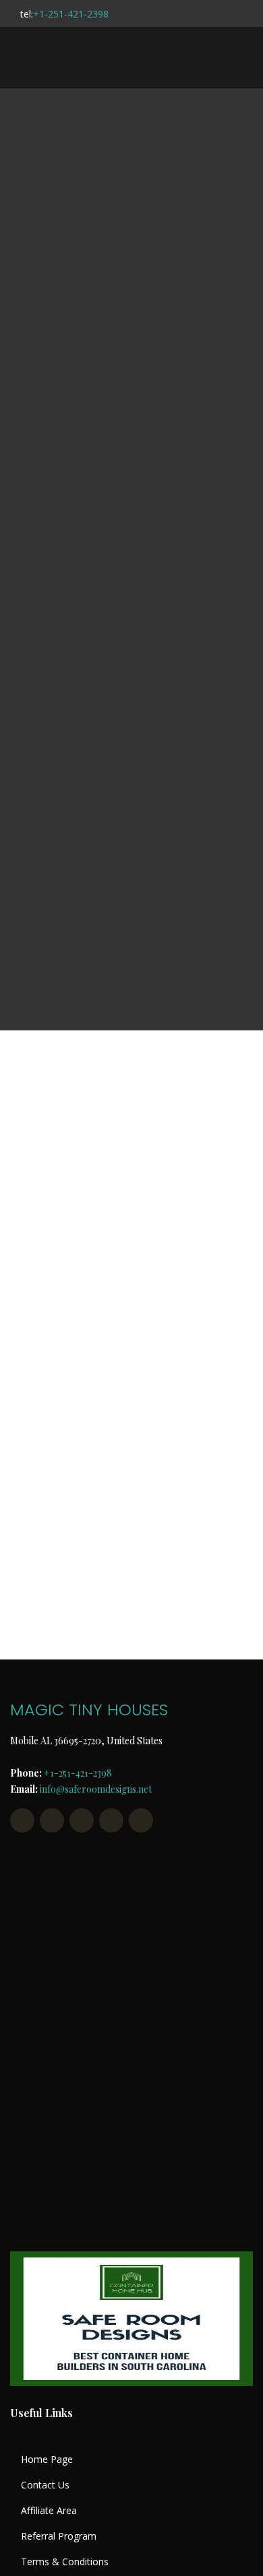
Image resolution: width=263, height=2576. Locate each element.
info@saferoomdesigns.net (96, 1789)
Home (76, 555)
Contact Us (45, 2485)
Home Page (47, 2459)
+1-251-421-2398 (71, 14)
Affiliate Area (49, 2511)
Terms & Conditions (65, 2562)
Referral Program (59, 2536)
